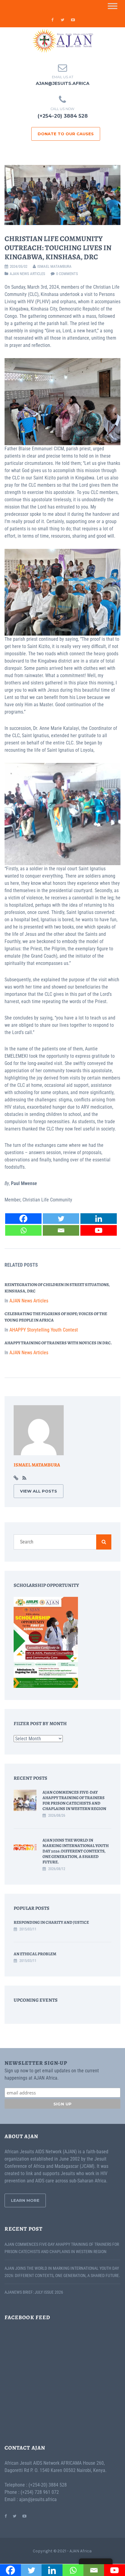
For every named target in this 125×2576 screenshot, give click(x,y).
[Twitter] (61, 1219)
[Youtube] (99, 1230)
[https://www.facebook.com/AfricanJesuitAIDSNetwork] (6, 2516)
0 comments (67, 274)
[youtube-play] (73, 20)
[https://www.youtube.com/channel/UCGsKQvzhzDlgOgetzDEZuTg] (24, 2516)
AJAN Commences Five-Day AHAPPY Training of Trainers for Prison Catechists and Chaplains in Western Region (74, 1800)
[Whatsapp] (23, 1230)
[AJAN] (62, 41)
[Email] (61, 1230)
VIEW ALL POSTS (39, 1491)
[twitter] (62, 20)
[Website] (16, 1478)
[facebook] (52, 20)
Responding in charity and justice (51, 1922)
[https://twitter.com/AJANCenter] (15, 2516)
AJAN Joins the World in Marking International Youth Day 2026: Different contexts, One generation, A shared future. (76, 1851)
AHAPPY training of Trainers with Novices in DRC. (58, 1343)
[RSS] (24, 1478)
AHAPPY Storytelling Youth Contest (44, 1330)
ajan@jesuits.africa (63, 83)
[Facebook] (23, 1219)
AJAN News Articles (27, 274)
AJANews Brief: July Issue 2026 (34, 2292)
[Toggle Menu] (113, 6)
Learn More (25, 2200)
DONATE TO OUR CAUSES (66, 134)
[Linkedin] (99, 1219)
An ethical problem (35, 1954)
